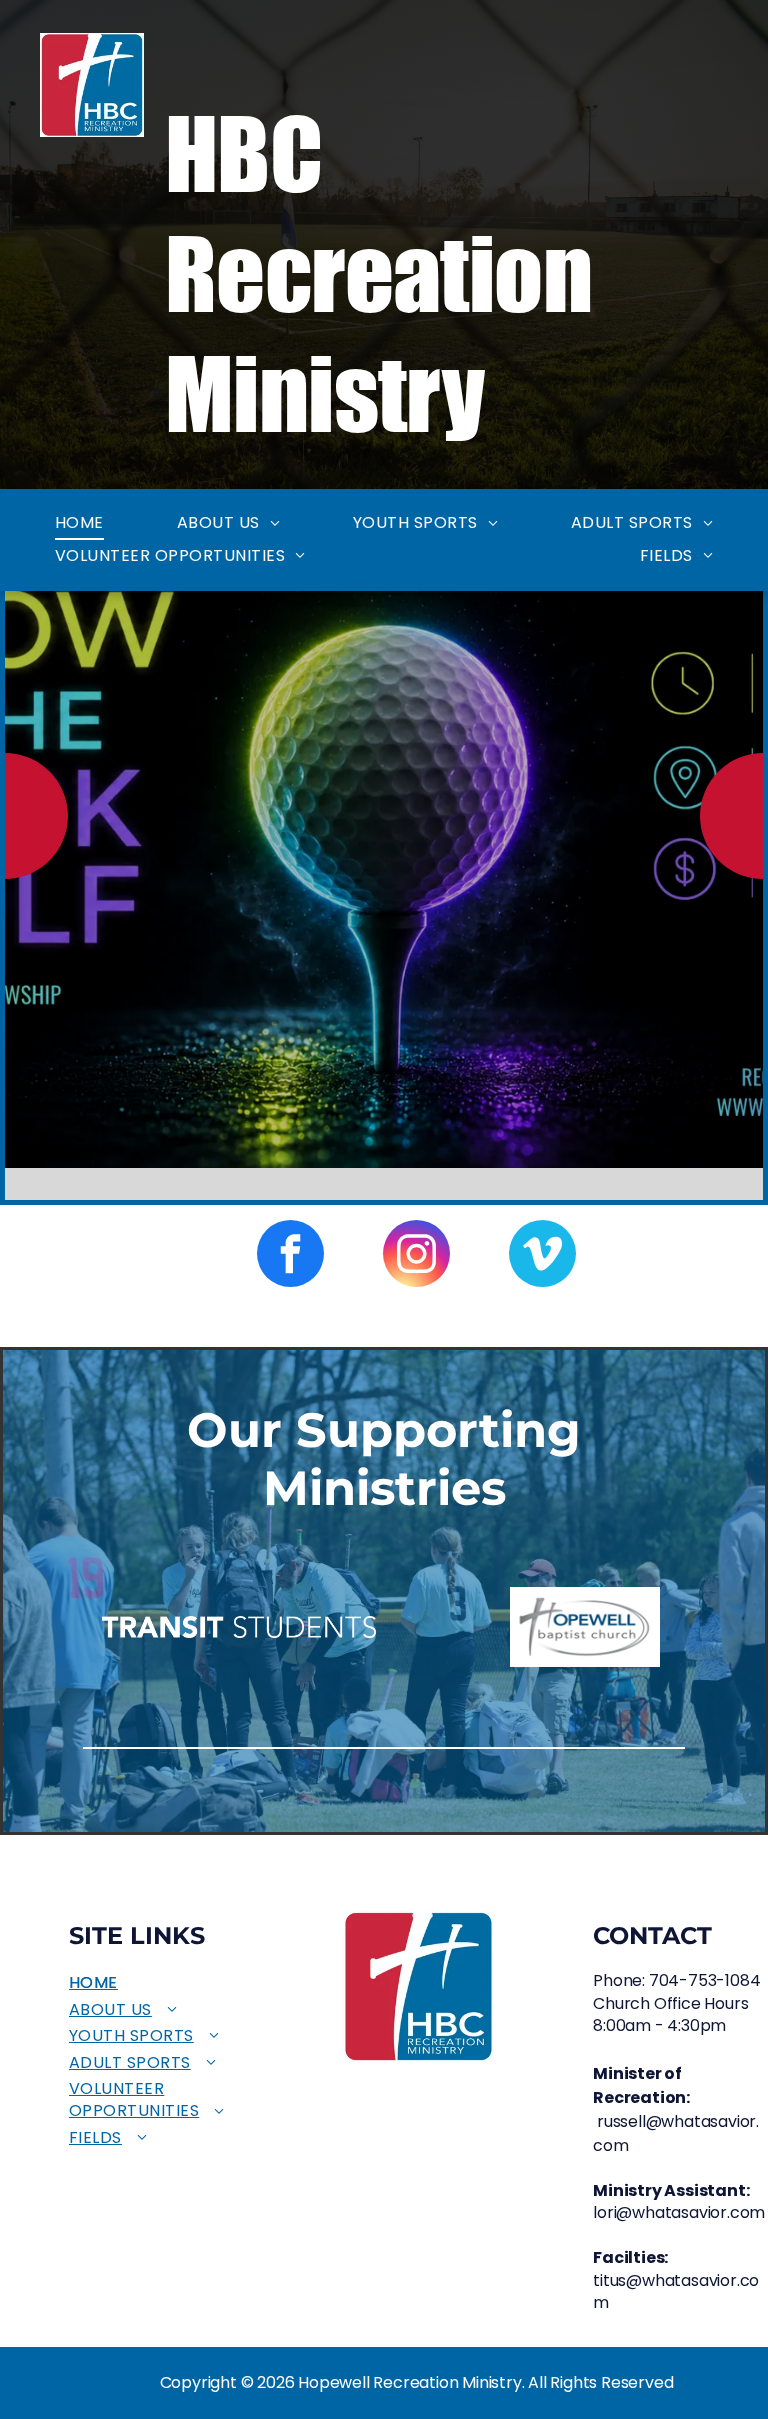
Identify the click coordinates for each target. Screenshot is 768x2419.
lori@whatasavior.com (679, 2212)
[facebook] (290, 1256)
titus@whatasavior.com (676, 2291)
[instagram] (416, 1256)
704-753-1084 (705, 1980)
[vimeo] (542, 1256)
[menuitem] (79, 523)
